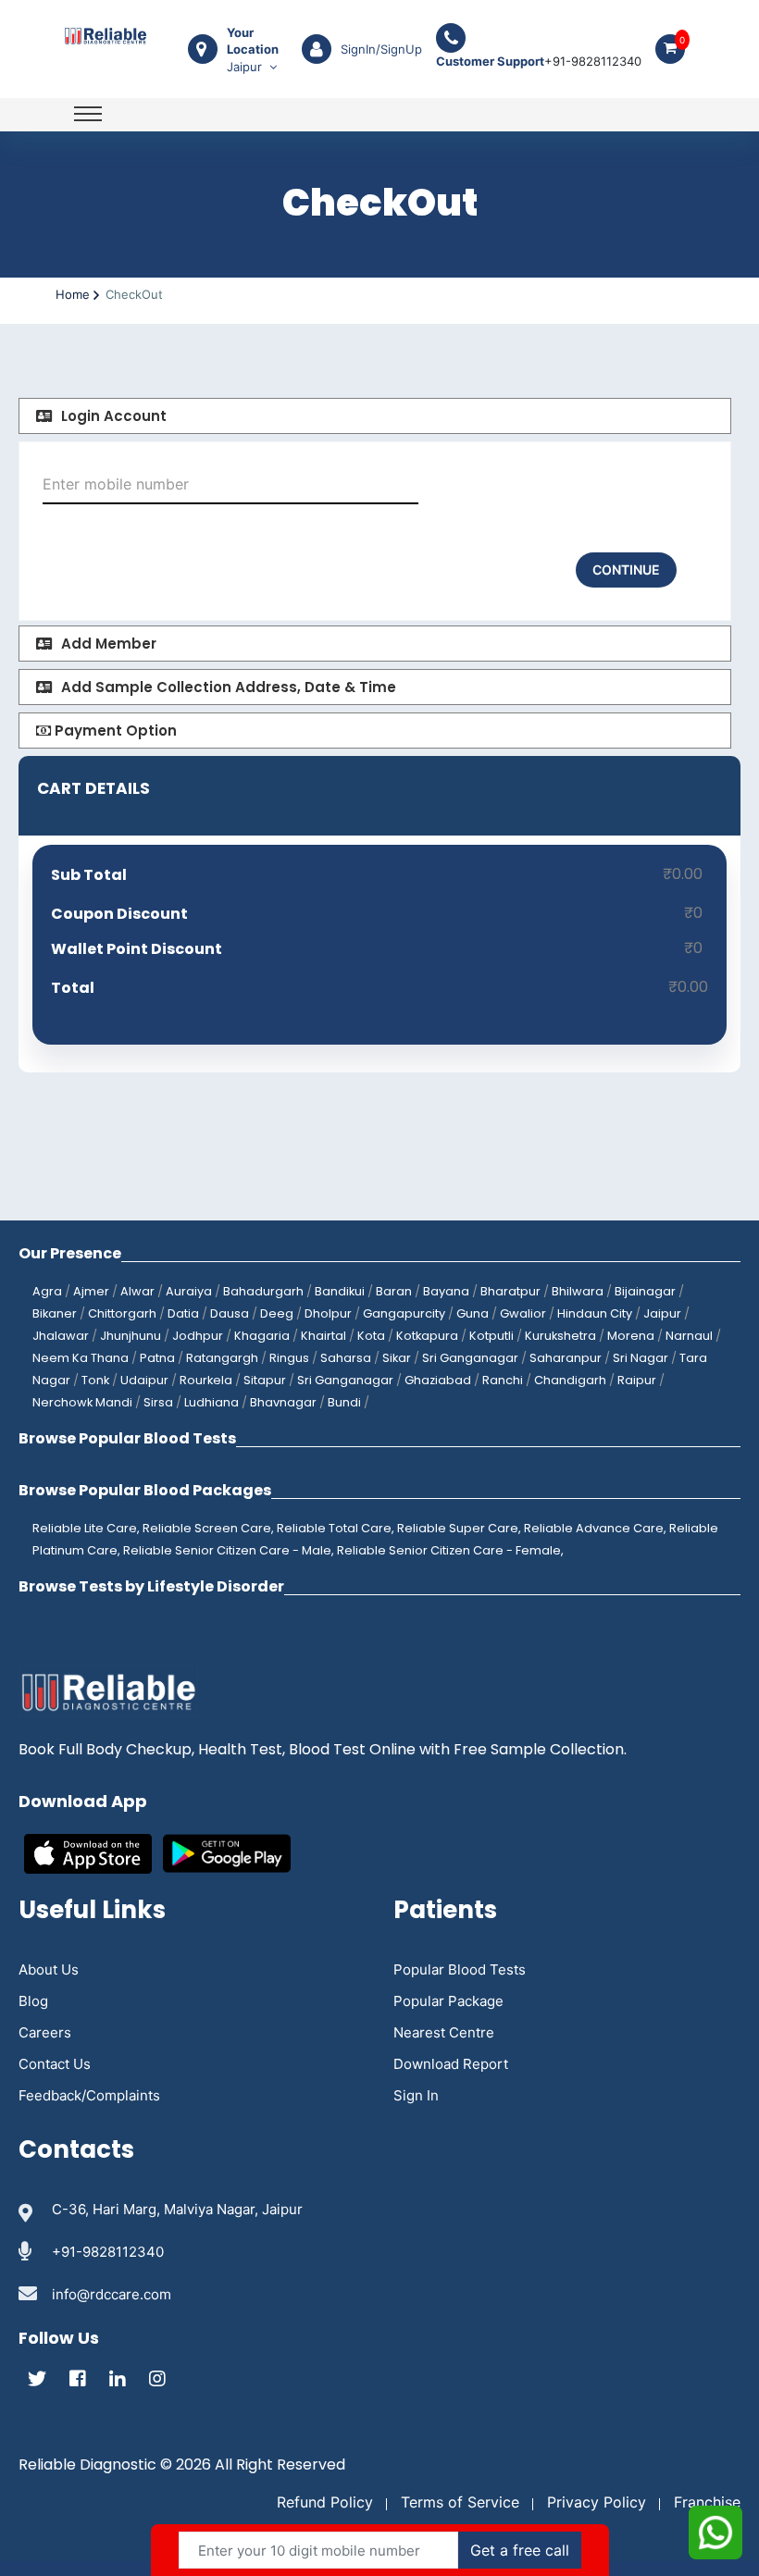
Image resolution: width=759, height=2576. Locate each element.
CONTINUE (626, 570)
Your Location (253, 41)
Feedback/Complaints (89, 2095)
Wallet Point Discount (137, 949)
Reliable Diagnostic (87, 2465)
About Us (49, 1969)
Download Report (451, 2064)
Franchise (707, 2502)
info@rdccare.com (112, 2294)
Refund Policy (325, 2502)
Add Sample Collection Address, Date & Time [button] (229, 687)
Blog (33, 2001)
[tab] (375, 416)
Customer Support (490, 61)
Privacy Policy (597, 2502)
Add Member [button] (109, 644)
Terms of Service (460, 2502)
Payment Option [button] (114, 731)
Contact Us (55, 2064)
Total (73, 988)
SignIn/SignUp (381, 49)
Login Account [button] (114, 416)
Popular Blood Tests (460, 1969)
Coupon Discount (119, 914)
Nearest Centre (444, 2032)
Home (73, 294)
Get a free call (520, 2550)
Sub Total (89, 875)
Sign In (416, 2095)
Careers (45, 2032)
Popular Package (448, 2001)
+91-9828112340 (539, 61)
